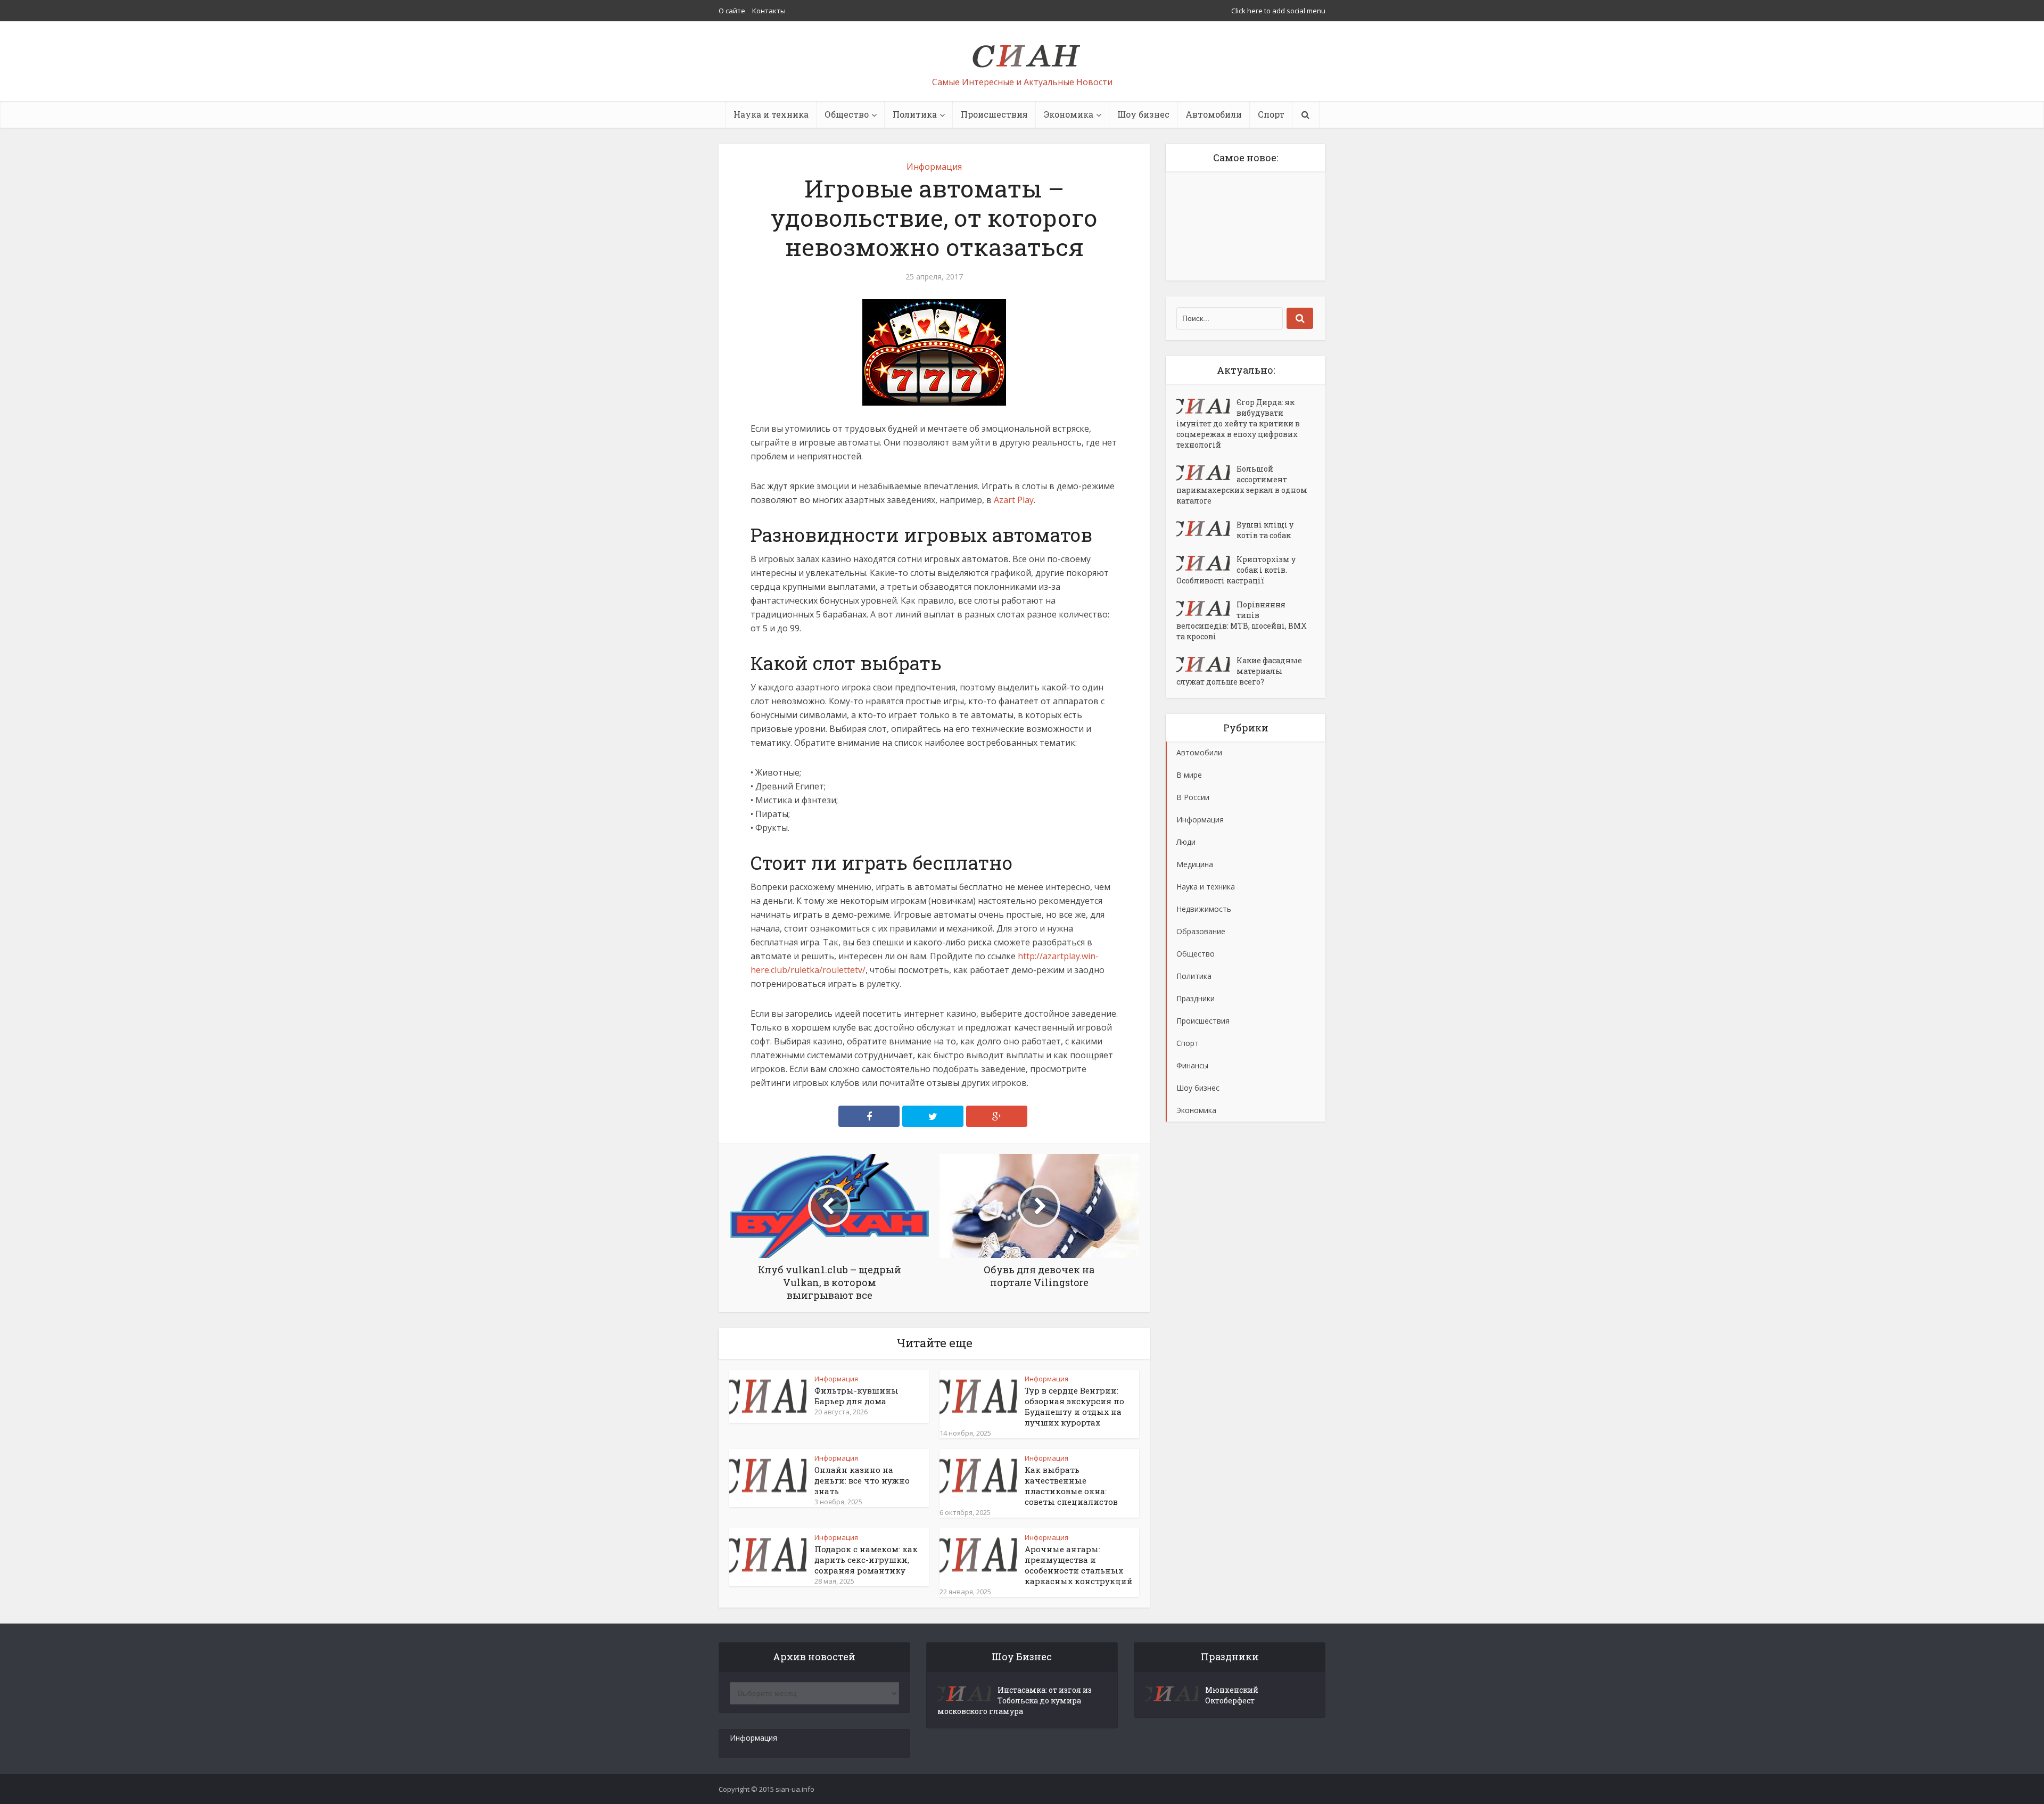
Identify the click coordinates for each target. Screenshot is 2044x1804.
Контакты (769, 11)
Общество (847, 114)
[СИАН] (1022, 51)
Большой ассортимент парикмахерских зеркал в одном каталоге (1242, 485)
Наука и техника (771, 114)
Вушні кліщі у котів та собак (1265, 530)
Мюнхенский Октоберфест (1232, 1695)
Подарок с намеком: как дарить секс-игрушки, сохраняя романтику (866, 1560)
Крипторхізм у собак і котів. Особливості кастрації (1236, 570)
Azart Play (1014, 500)
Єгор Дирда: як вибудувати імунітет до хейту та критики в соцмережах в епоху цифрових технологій (1238, 423)
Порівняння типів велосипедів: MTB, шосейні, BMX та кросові (1242, 620)
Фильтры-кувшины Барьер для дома (856, 1396)
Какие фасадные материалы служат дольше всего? (1239, 671)
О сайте (732, 11)
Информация (934, 167)
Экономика (1069, 114)
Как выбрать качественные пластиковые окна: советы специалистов (1071, 1486)
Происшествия (994, 114)
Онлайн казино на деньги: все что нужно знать (862, 1480)
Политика (915, 114)
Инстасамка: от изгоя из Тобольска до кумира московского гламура (1015, 1700)
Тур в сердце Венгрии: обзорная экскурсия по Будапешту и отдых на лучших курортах (1074, 1406)
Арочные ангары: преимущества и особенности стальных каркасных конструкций (1079, 1565)
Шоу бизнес (1143, 114)
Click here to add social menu (1278, 11)
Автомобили (1214, 114)
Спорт (1271, 114)
